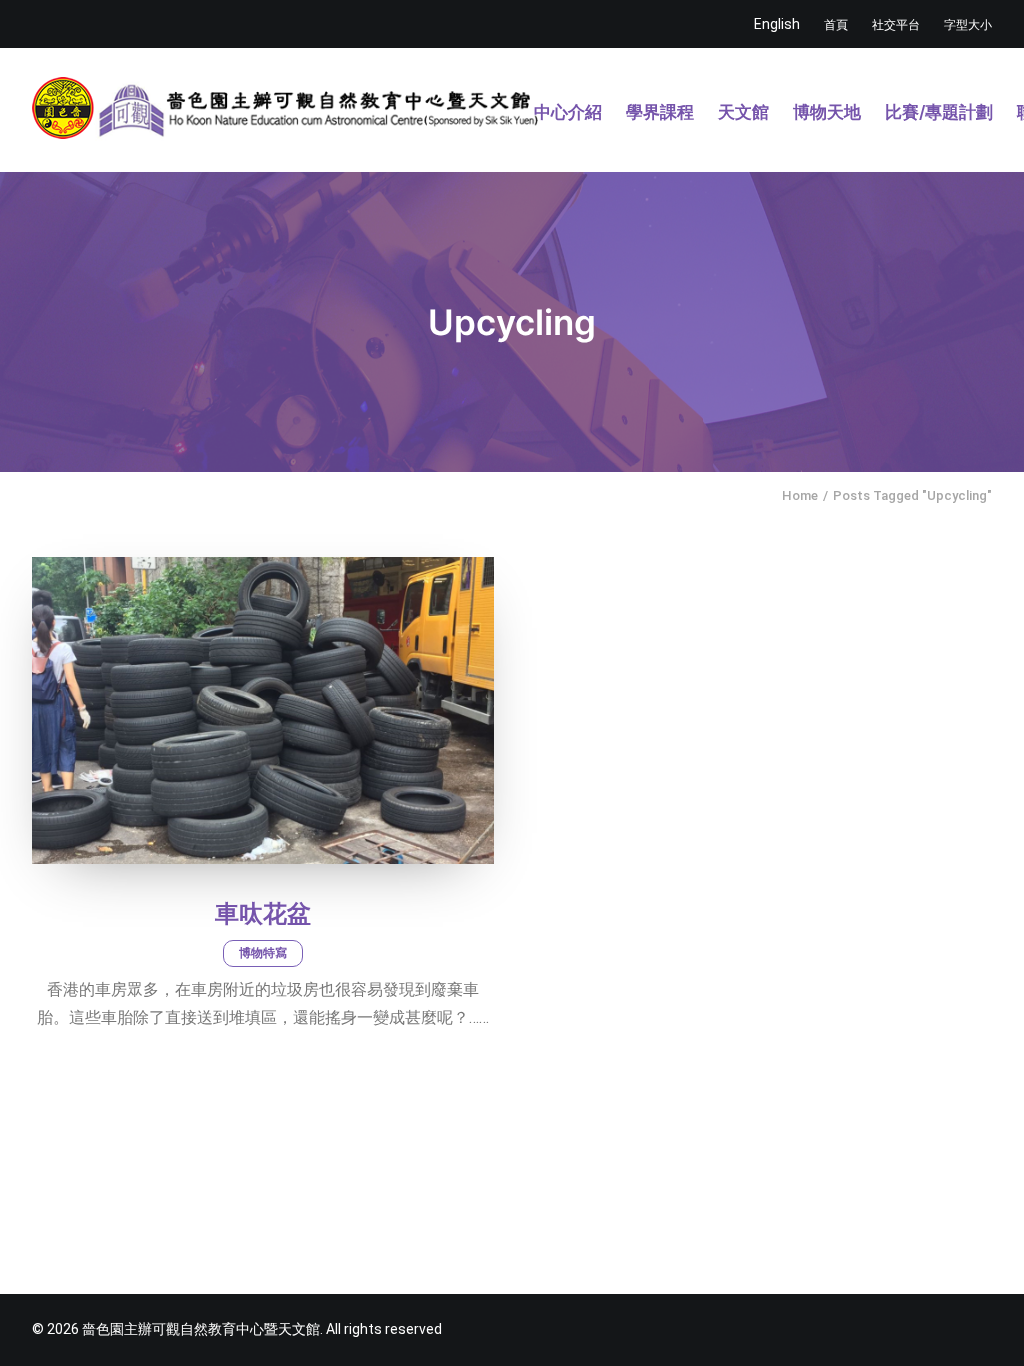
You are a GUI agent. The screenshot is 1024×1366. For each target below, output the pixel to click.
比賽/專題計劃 (939, 112)
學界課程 (660, 112)
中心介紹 (568, 112)
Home (800, 495)
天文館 (743, 112)
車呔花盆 (263, 914)
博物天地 (827, 112)
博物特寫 (263, 953)
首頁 (836, 25)
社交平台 (896, 25)
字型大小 (968, 25)
